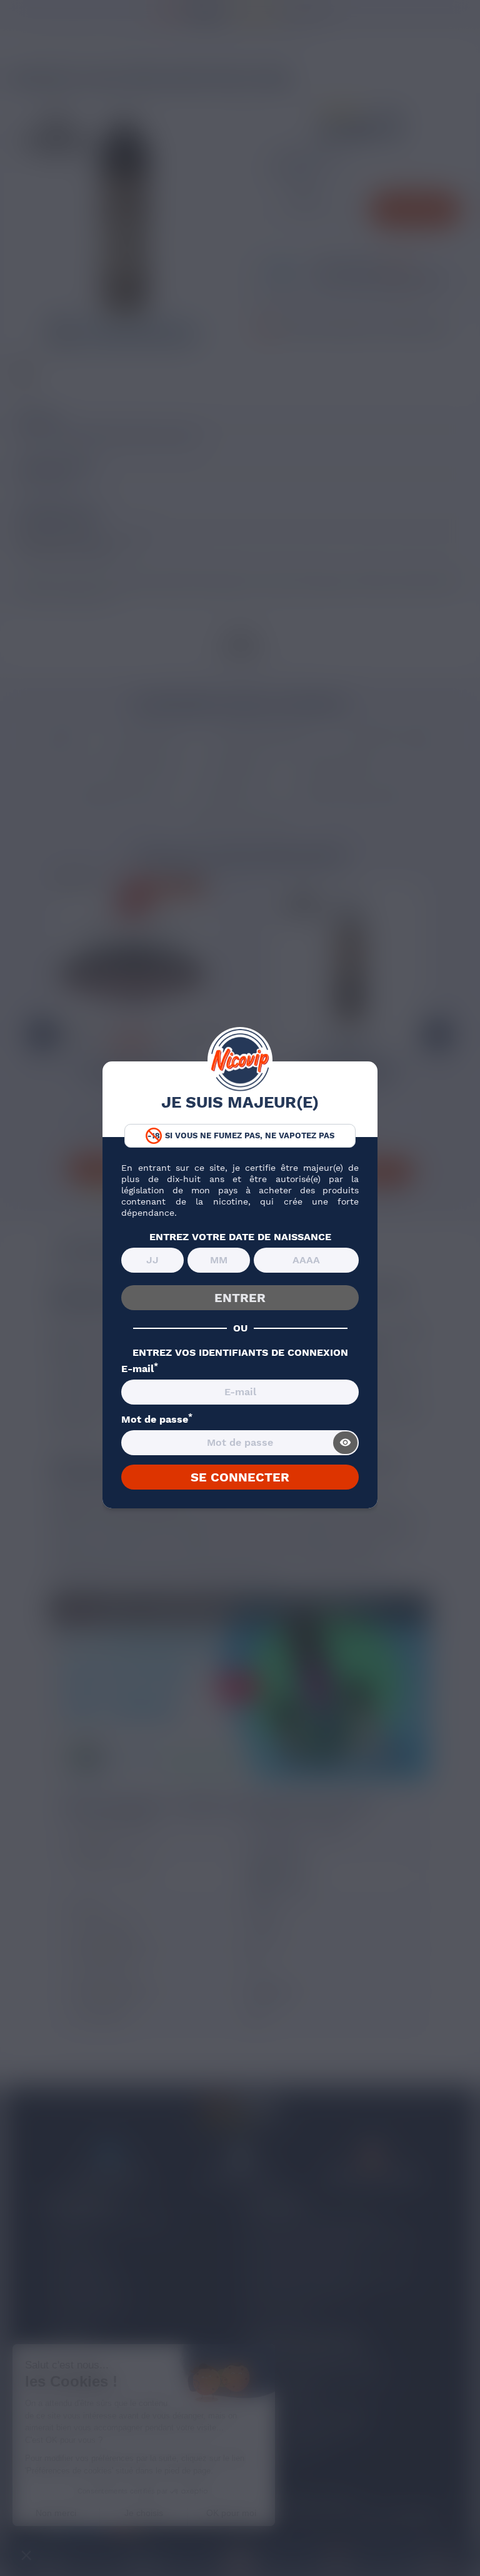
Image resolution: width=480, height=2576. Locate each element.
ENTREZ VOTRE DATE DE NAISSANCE (240, 1237)
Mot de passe (157, 1420)
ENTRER (240, 1298)
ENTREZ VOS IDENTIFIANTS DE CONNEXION (240, 1353)
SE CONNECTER (240, 1477)
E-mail (140, 1369)
